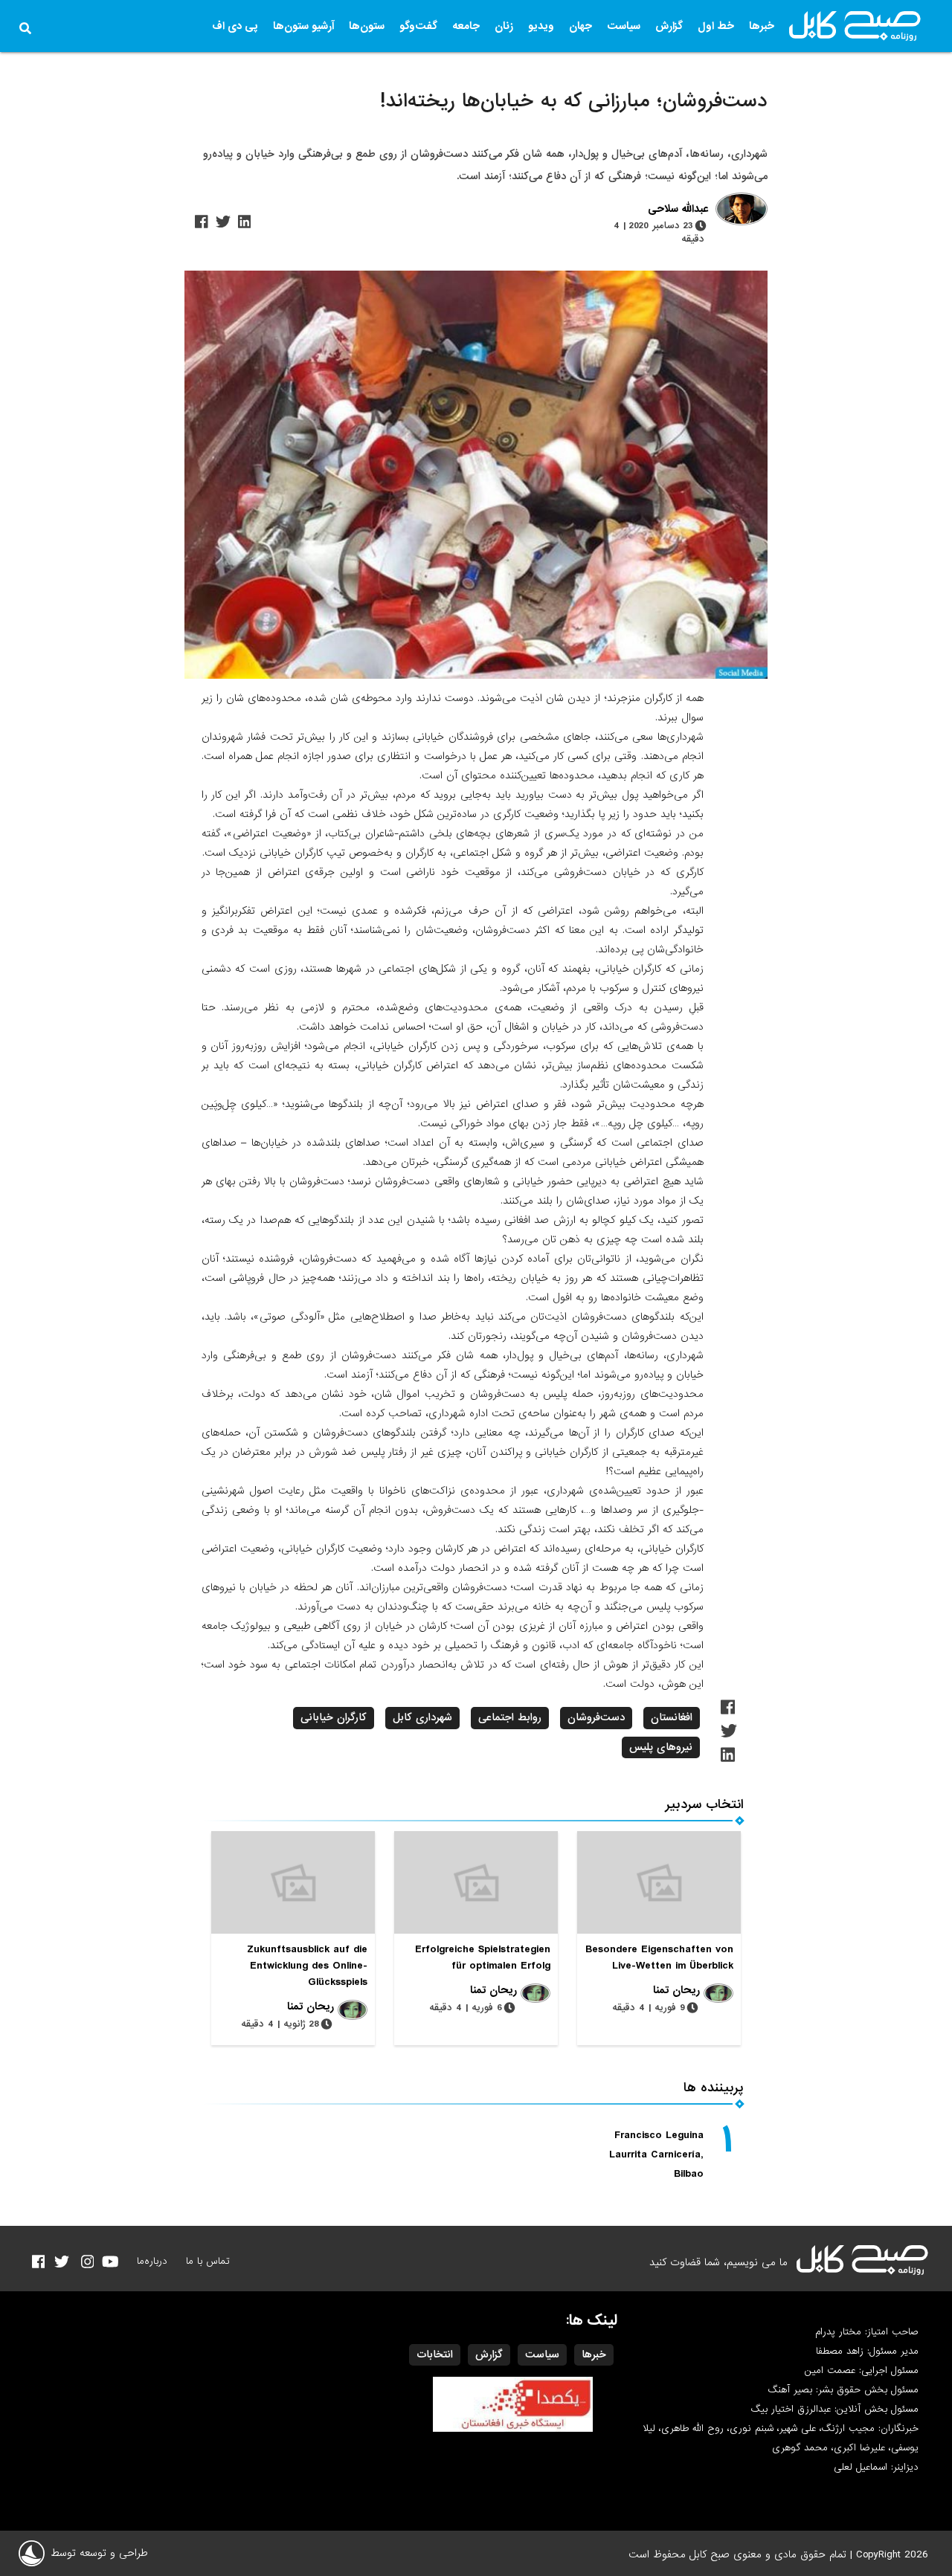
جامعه (466, 26)
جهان (580, 26)
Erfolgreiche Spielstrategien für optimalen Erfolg (483, 1957)
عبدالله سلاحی (678, 210)
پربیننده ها (714, 2088)
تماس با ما (208, 2261)
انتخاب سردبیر (705, 1805)
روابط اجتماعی (510, 1717)
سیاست (624, 26)
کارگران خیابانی (334, 1717)
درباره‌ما (152, 2261)
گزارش (669, 26)
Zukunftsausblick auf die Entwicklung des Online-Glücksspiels (307, 1966)
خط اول (716, 26)
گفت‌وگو (418, 26)
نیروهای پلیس (661, 1747)
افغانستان (672, 1717)
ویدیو (541, 26)
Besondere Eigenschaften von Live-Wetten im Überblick (659, 1957)
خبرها (762, 26)
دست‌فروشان (596, 1717)
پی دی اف (235, 26)
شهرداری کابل (422, 1717)
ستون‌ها (367, 26)
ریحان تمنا (676, 1990)
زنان (504, 26)
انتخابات (435, 2354)
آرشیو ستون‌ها (303, 26)
